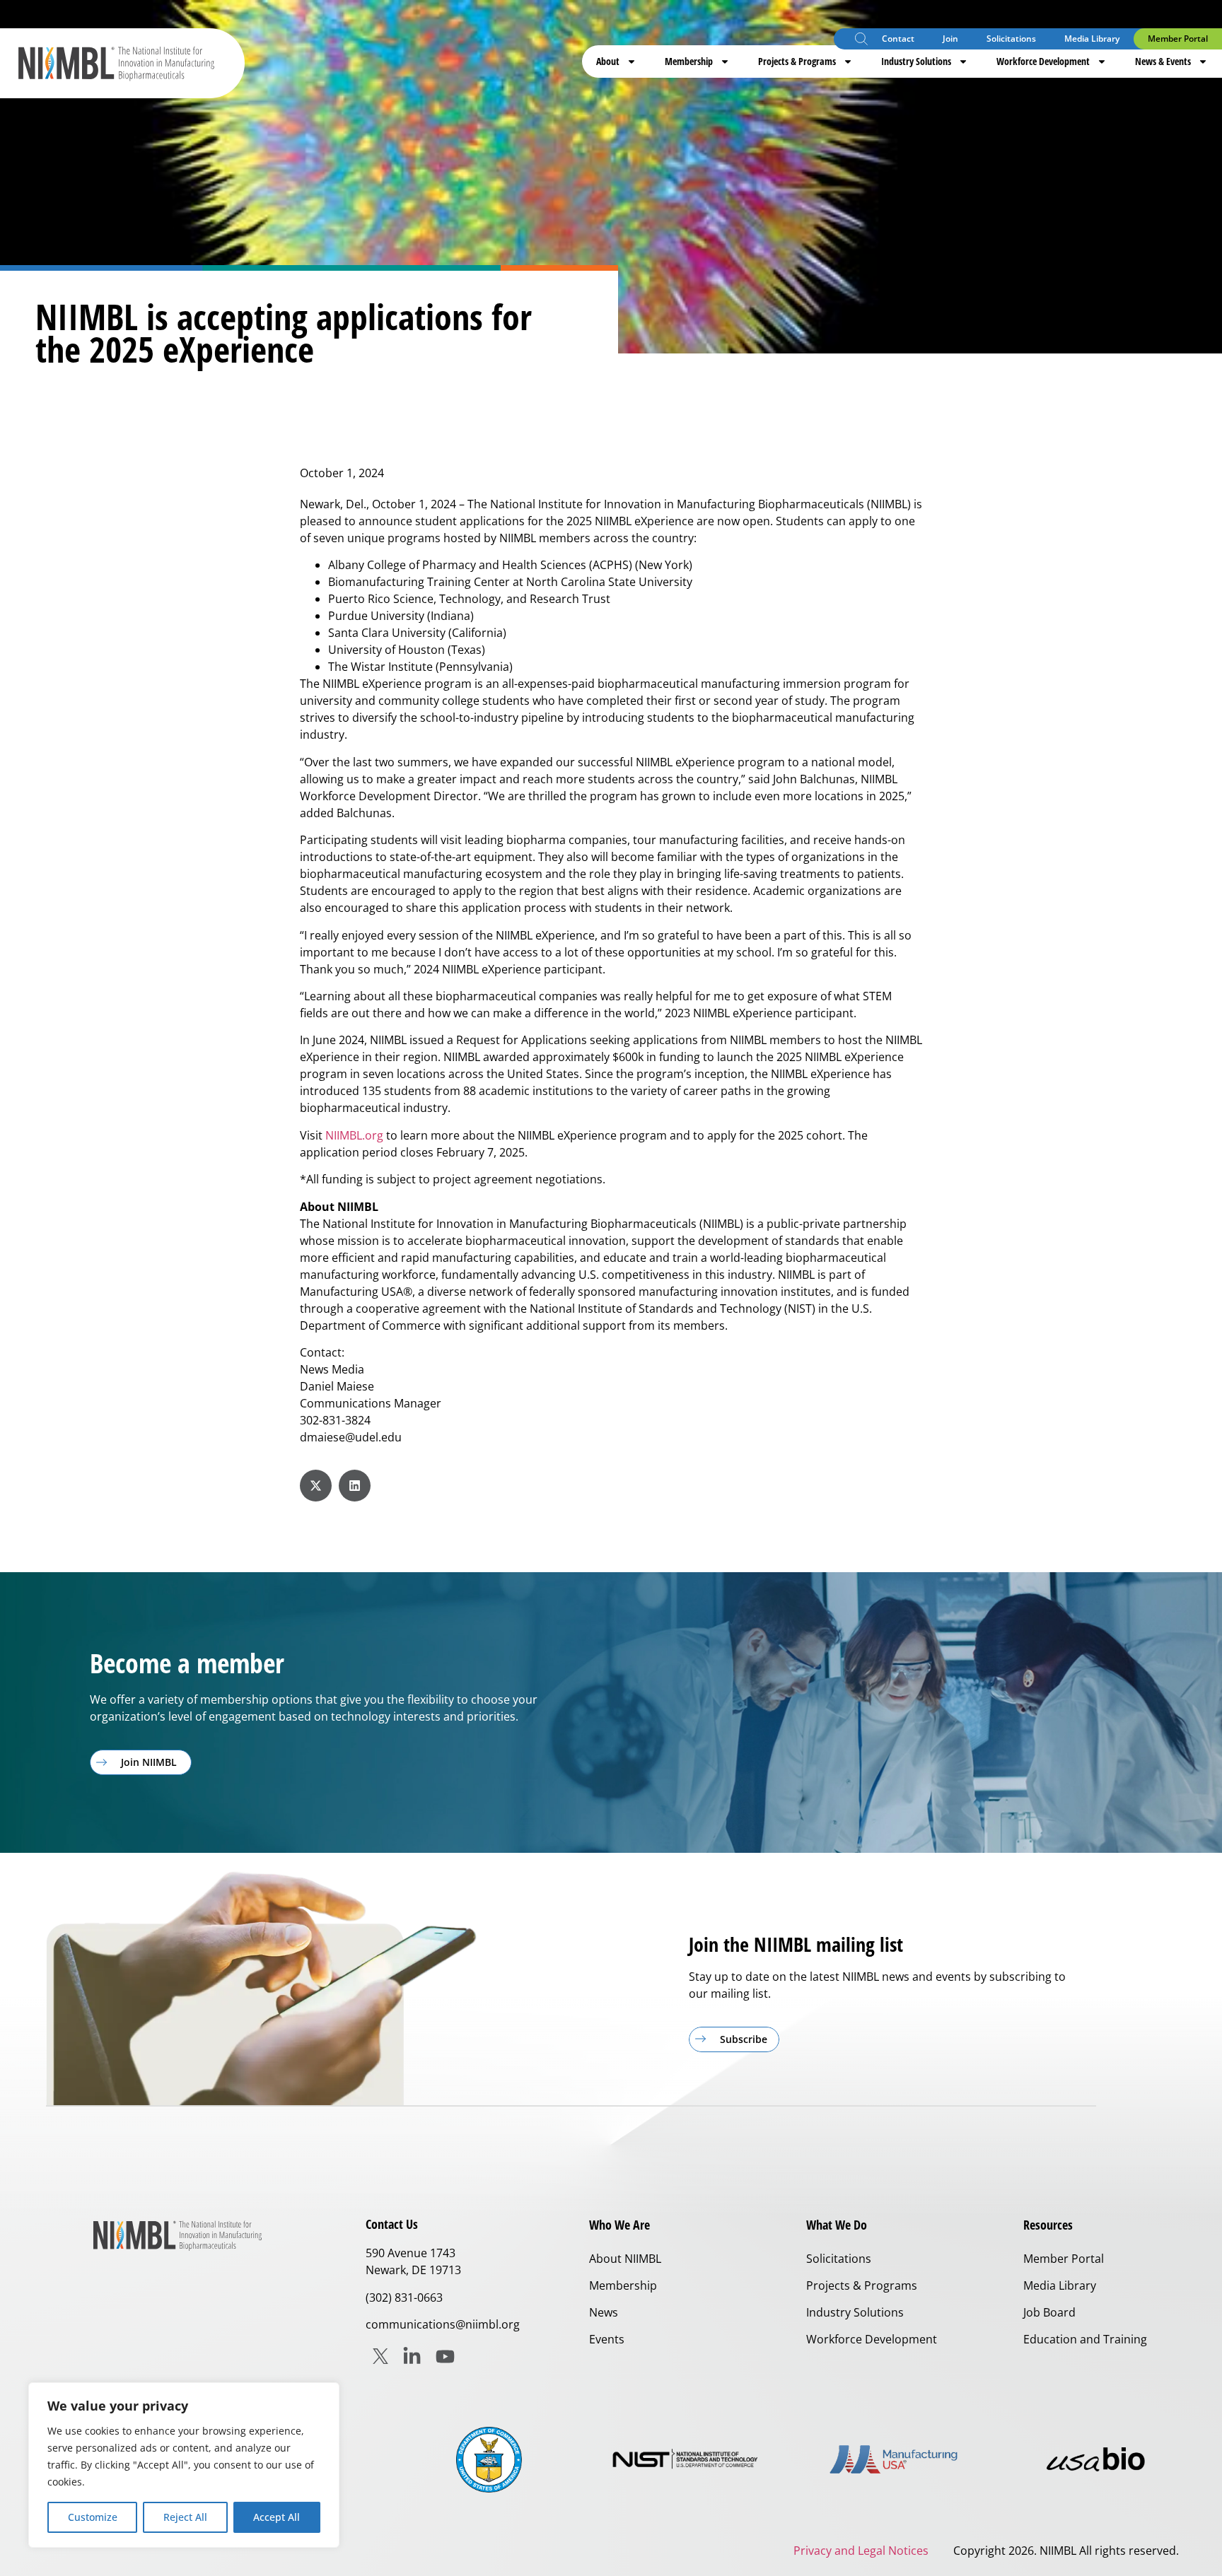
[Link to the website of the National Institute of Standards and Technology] (692, 2460)
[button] (861, 41)
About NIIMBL (625, 2259)
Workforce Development (1043, 61)
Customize (93, 2517)
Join (950, 39)
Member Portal (1178, 39)
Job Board (1049, 2312)
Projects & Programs (797, 61)
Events (607, 2339)
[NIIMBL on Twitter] (380, 2356)
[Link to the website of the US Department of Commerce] (489, 2460)
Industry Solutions (916, 61)
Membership (689, 61)
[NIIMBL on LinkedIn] (412, 2357)
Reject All (185, 2517)
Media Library (1092, 39)
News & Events (1163, 61)
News (604, 2312)
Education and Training (1085, 2339)
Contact (898, 39)
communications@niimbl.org (443, 2324)
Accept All (277, 2517)
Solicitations (1011, 39)
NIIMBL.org (354, 1135)
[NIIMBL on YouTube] (445, 2357)
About (608, 61)
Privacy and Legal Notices (861, 2551)
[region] (184, 2465)
